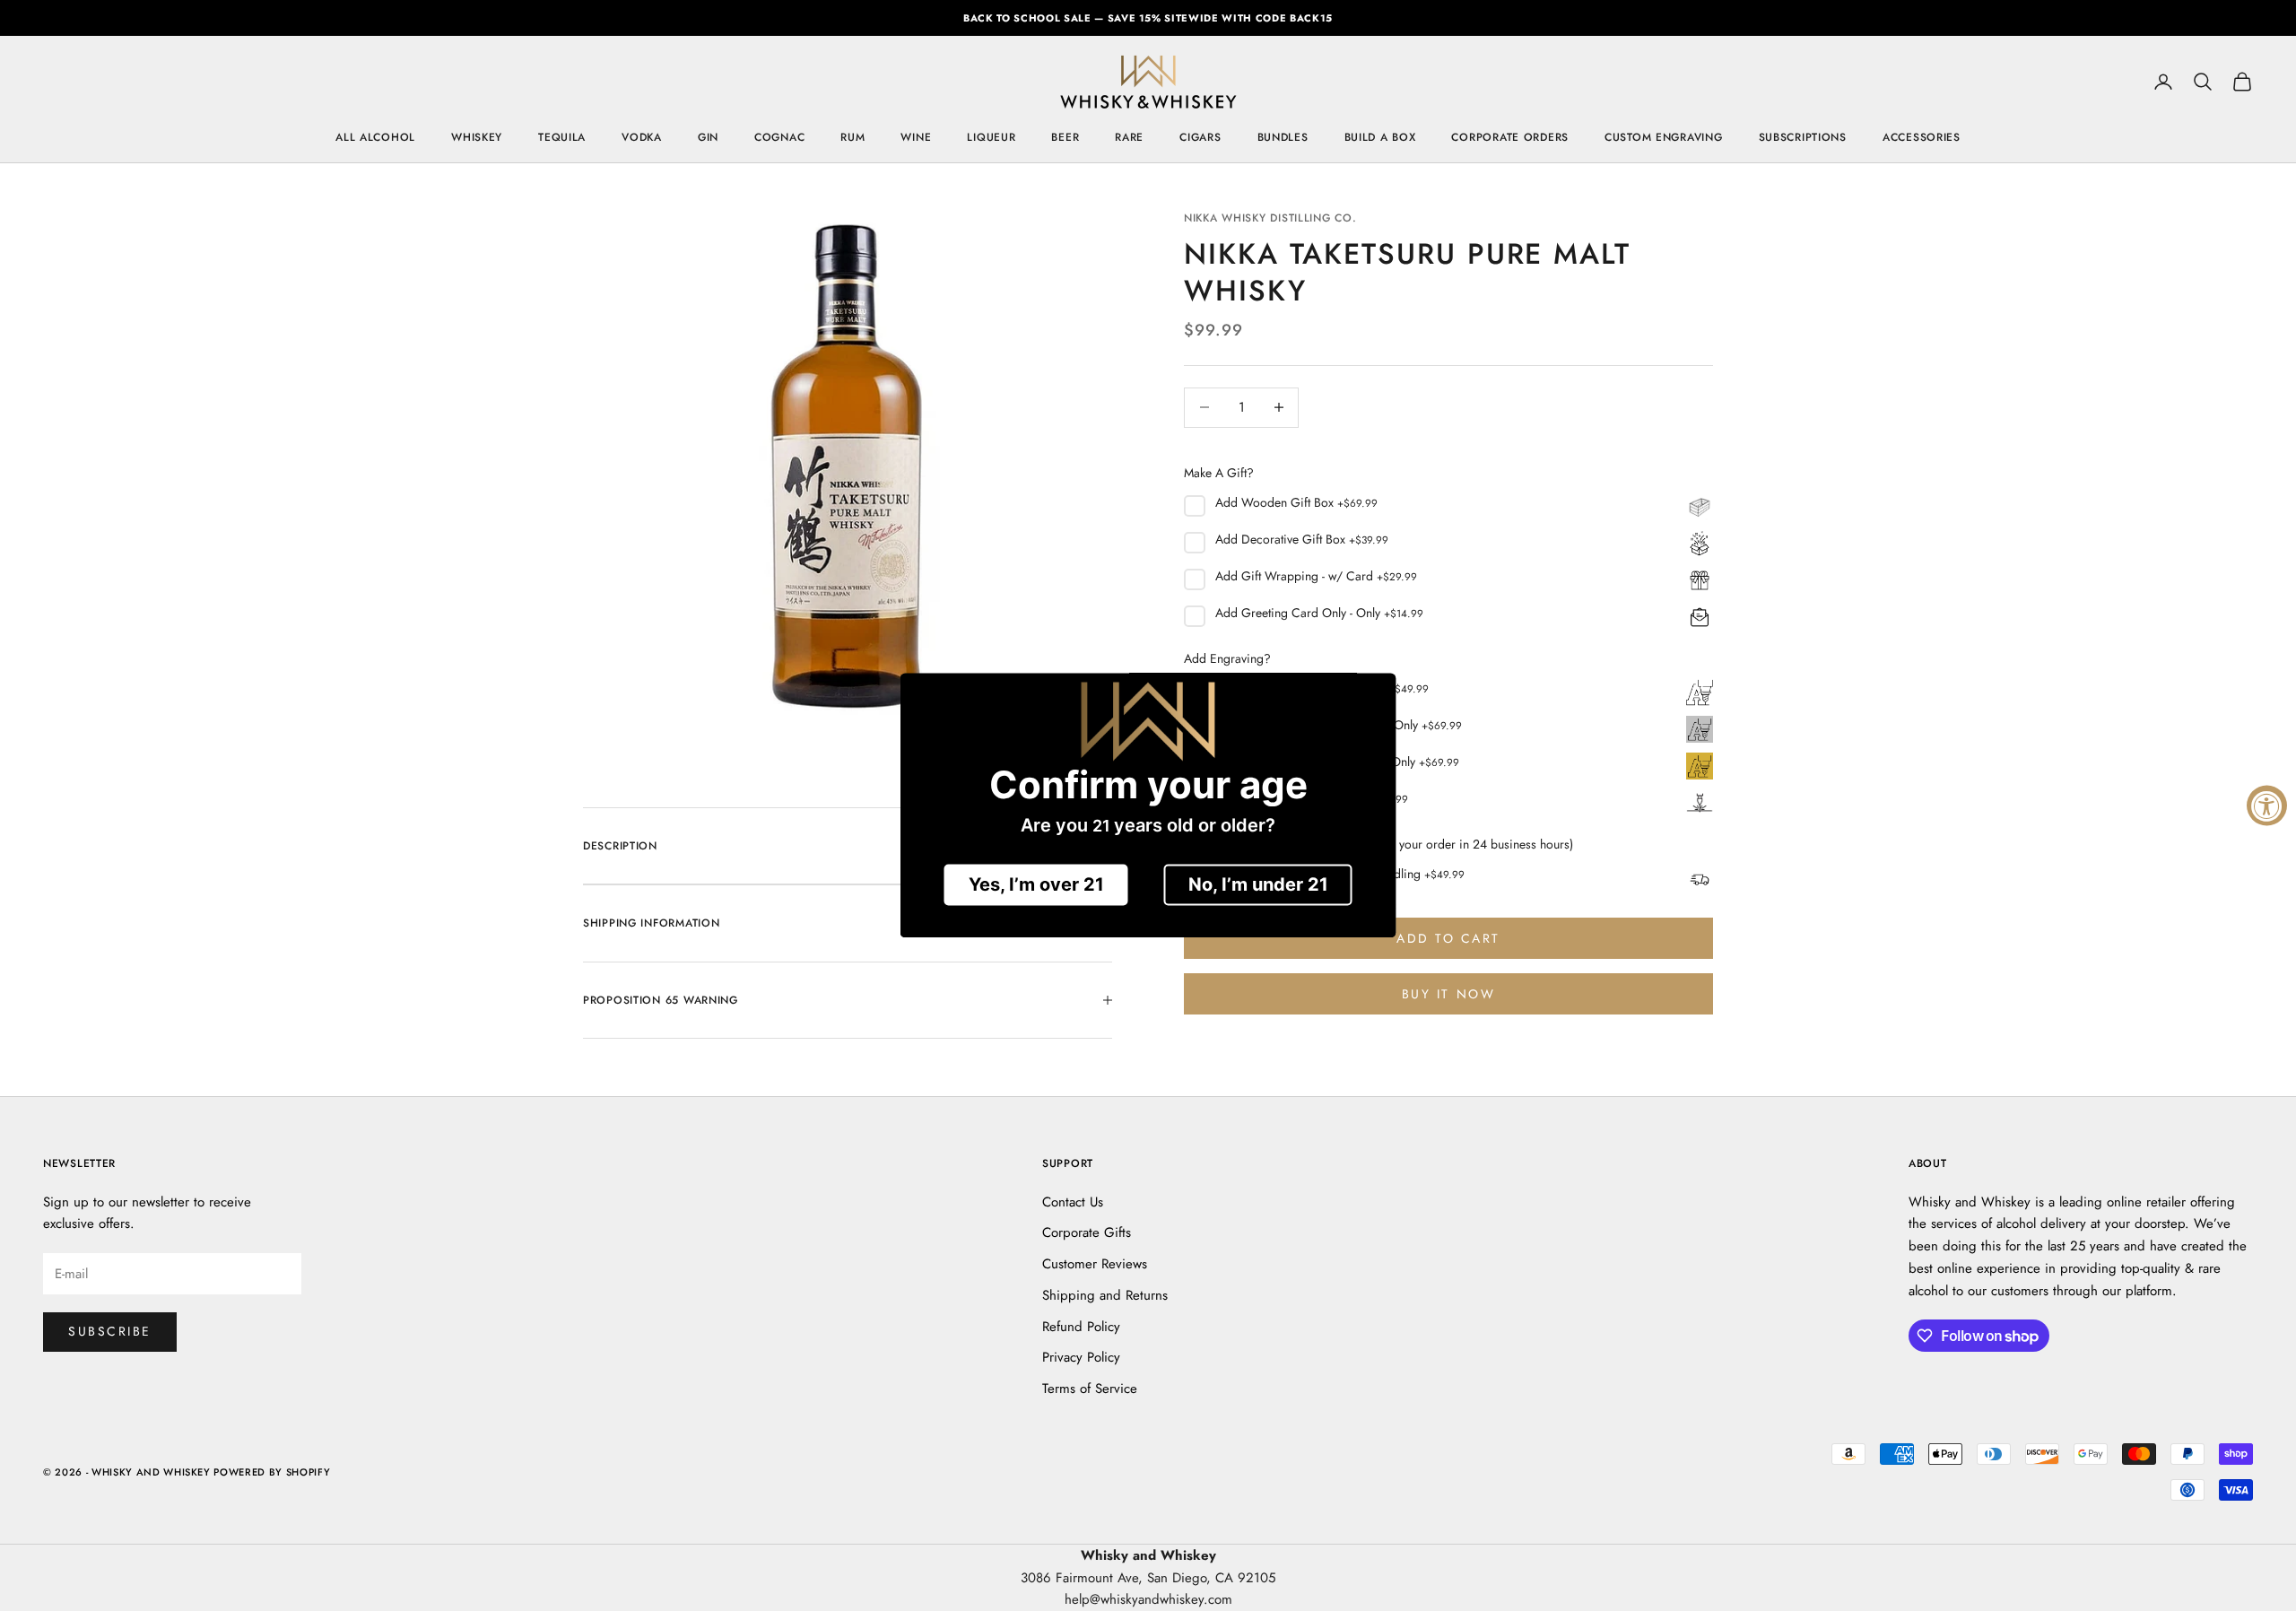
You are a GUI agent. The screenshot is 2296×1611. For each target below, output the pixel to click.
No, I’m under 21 (1258, 885)
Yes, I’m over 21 (1036, 885)
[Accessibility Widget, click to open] (2267, 806)
